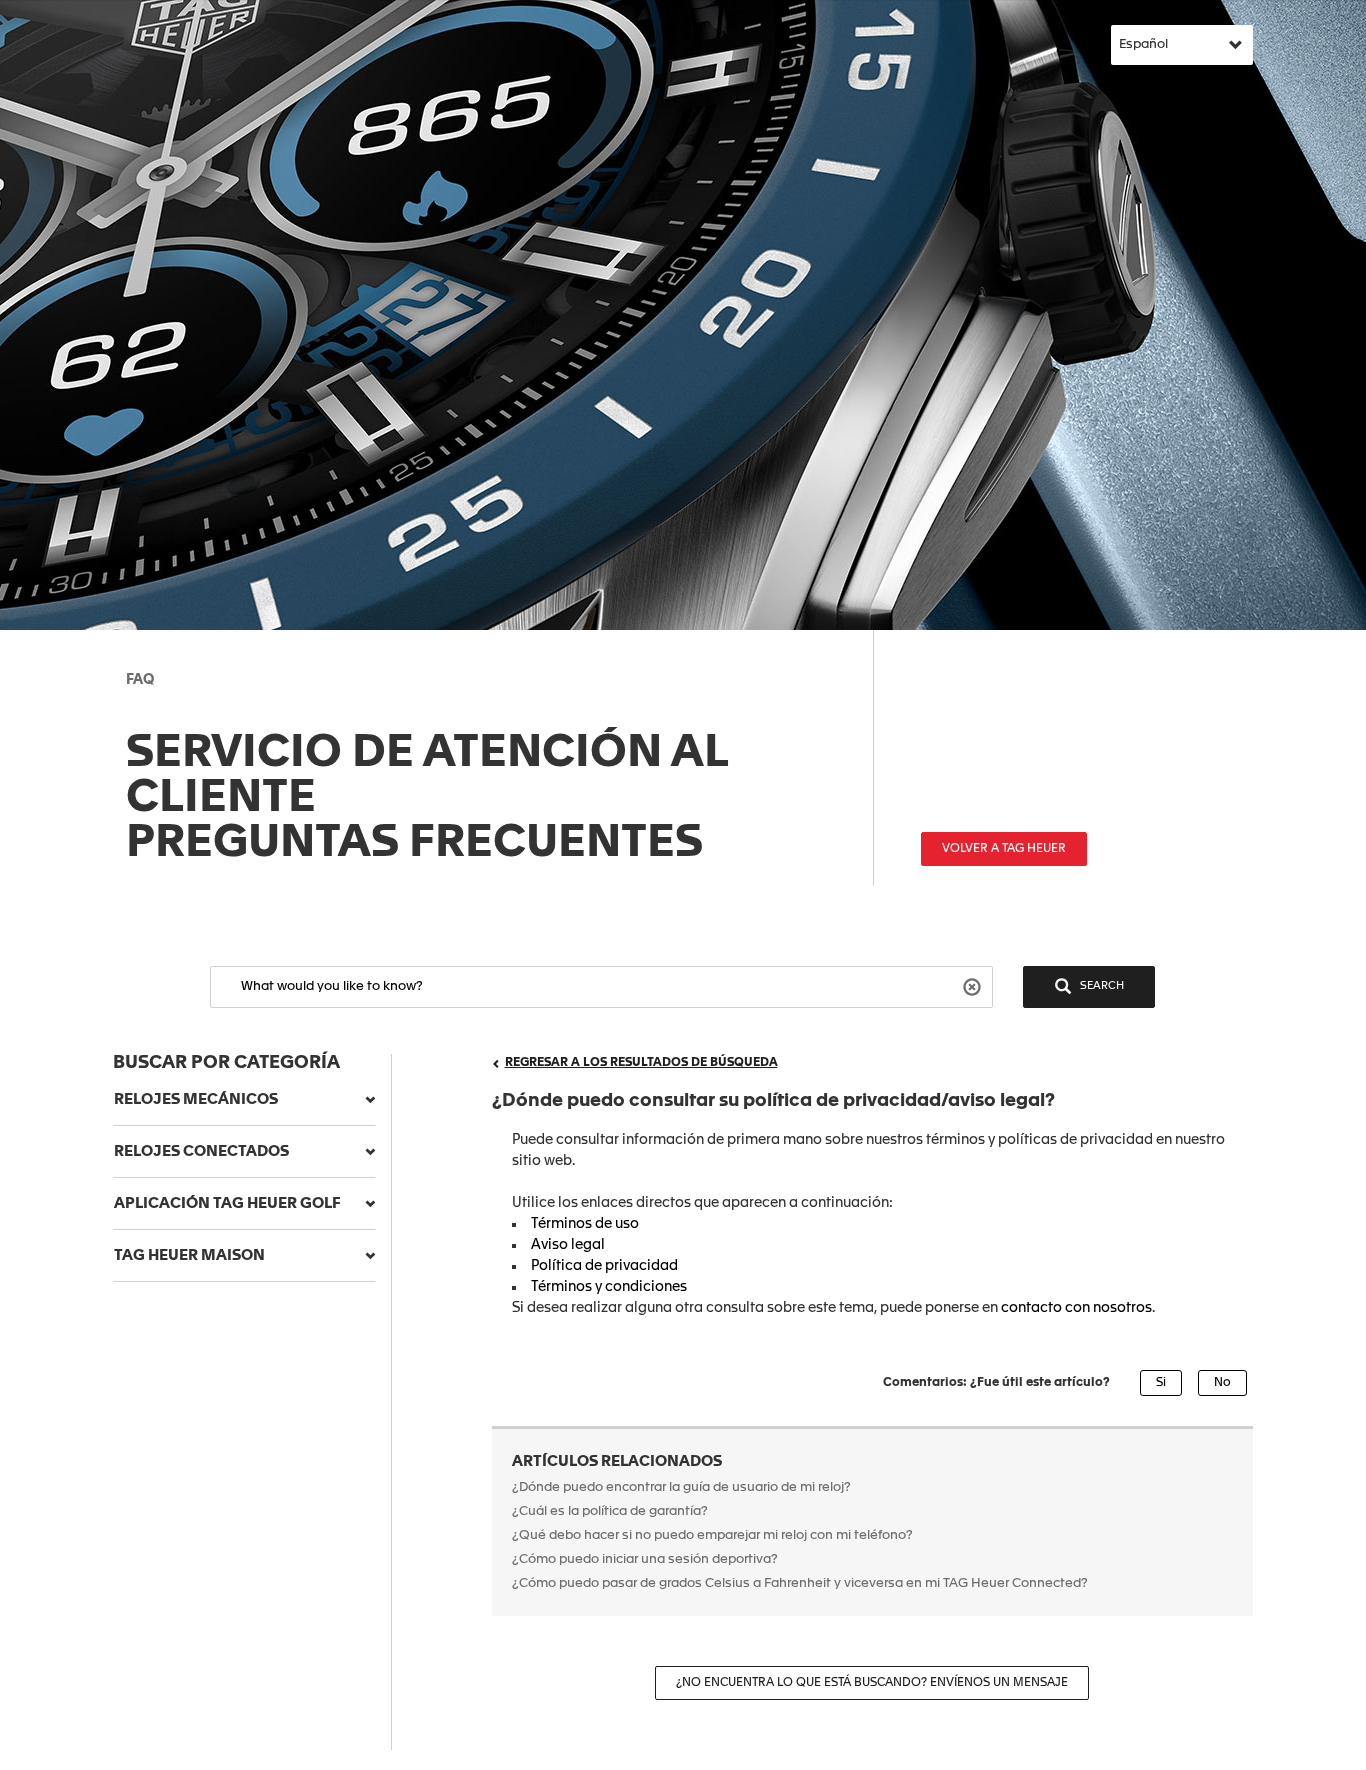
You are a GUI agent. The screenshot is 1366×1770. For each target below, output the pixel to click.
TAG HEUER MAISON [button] (189, 1255)
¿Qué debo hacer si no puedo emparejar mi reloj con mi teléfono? (712, 1535)
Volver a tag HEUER (1004, 849)
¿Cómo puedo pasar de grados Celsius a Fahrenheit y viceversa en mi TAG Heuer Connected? (800, 1583)
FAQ (140, 680)
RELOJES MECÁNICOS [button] (196, 1099)
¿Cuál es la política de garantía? (610, 1511)
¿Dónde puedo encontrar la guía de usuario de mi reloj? (683, 1487)
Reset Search (974, 985)
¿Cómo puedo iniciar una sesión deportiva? (645, 1559)
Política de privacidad (604, 1266)
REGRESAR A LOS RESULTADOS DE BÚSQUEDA (641, 1063)
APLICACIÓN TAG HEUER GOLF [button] (227, 1203)
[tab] (244, 1100)
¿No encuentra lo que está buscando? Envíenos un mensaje (872, 1683)
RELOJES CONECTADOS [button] (201, 1151)
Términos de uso (586, 1224)
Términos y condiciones (609, 1287)
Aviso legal (569, 1245)
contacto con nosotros (1076, 1308)
